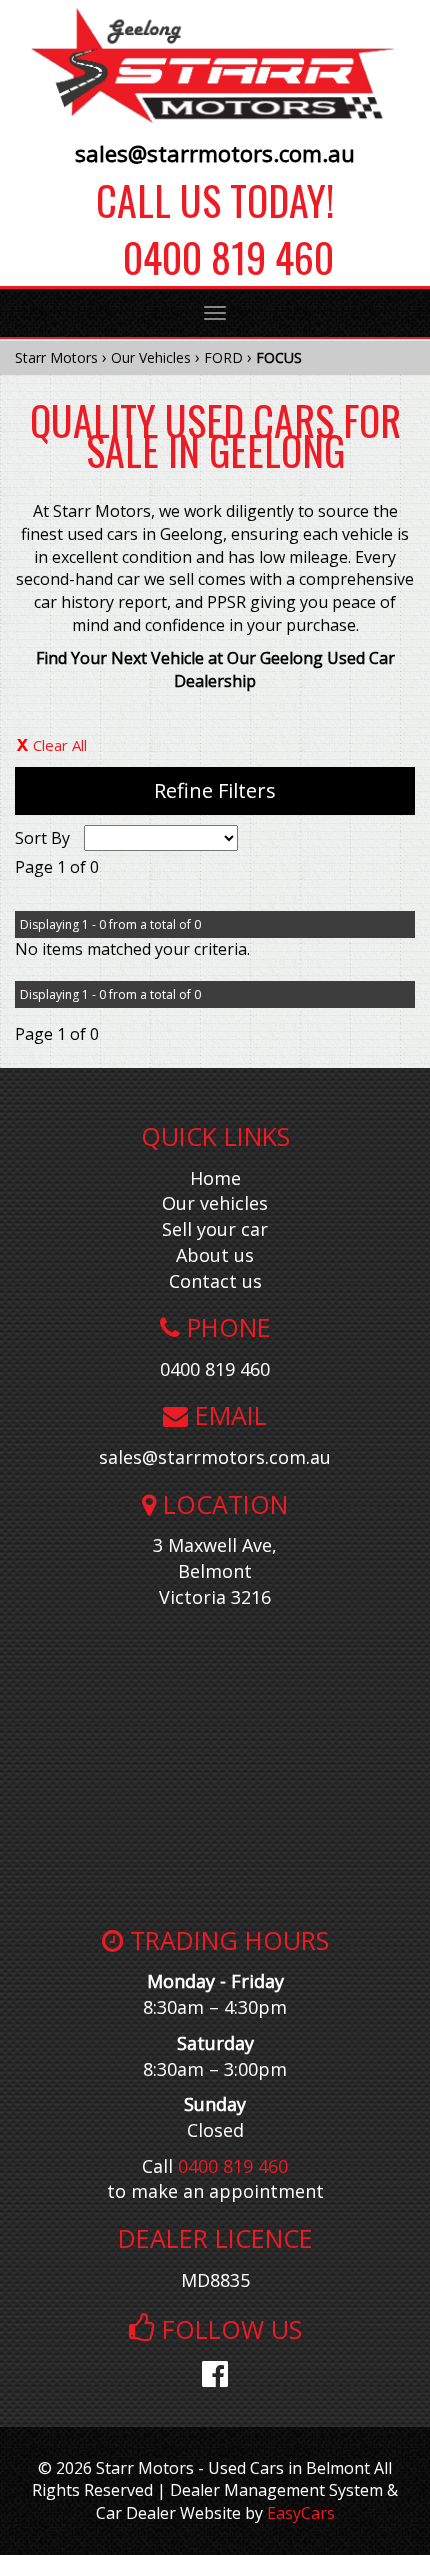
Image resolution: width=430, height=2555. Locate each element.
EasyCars (301, 2513)
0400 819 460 (215, 257)
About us (215, 1255)
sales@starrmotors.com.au (215, 153)
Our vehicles (215, 1203)
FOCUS (279, 357)
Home (215, 1178)
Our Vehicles (151, 357)
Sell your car (215, 1229)
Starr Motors (56, 357)
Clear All (60, 745)
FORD (223, 357)
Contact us (215, 1281)
